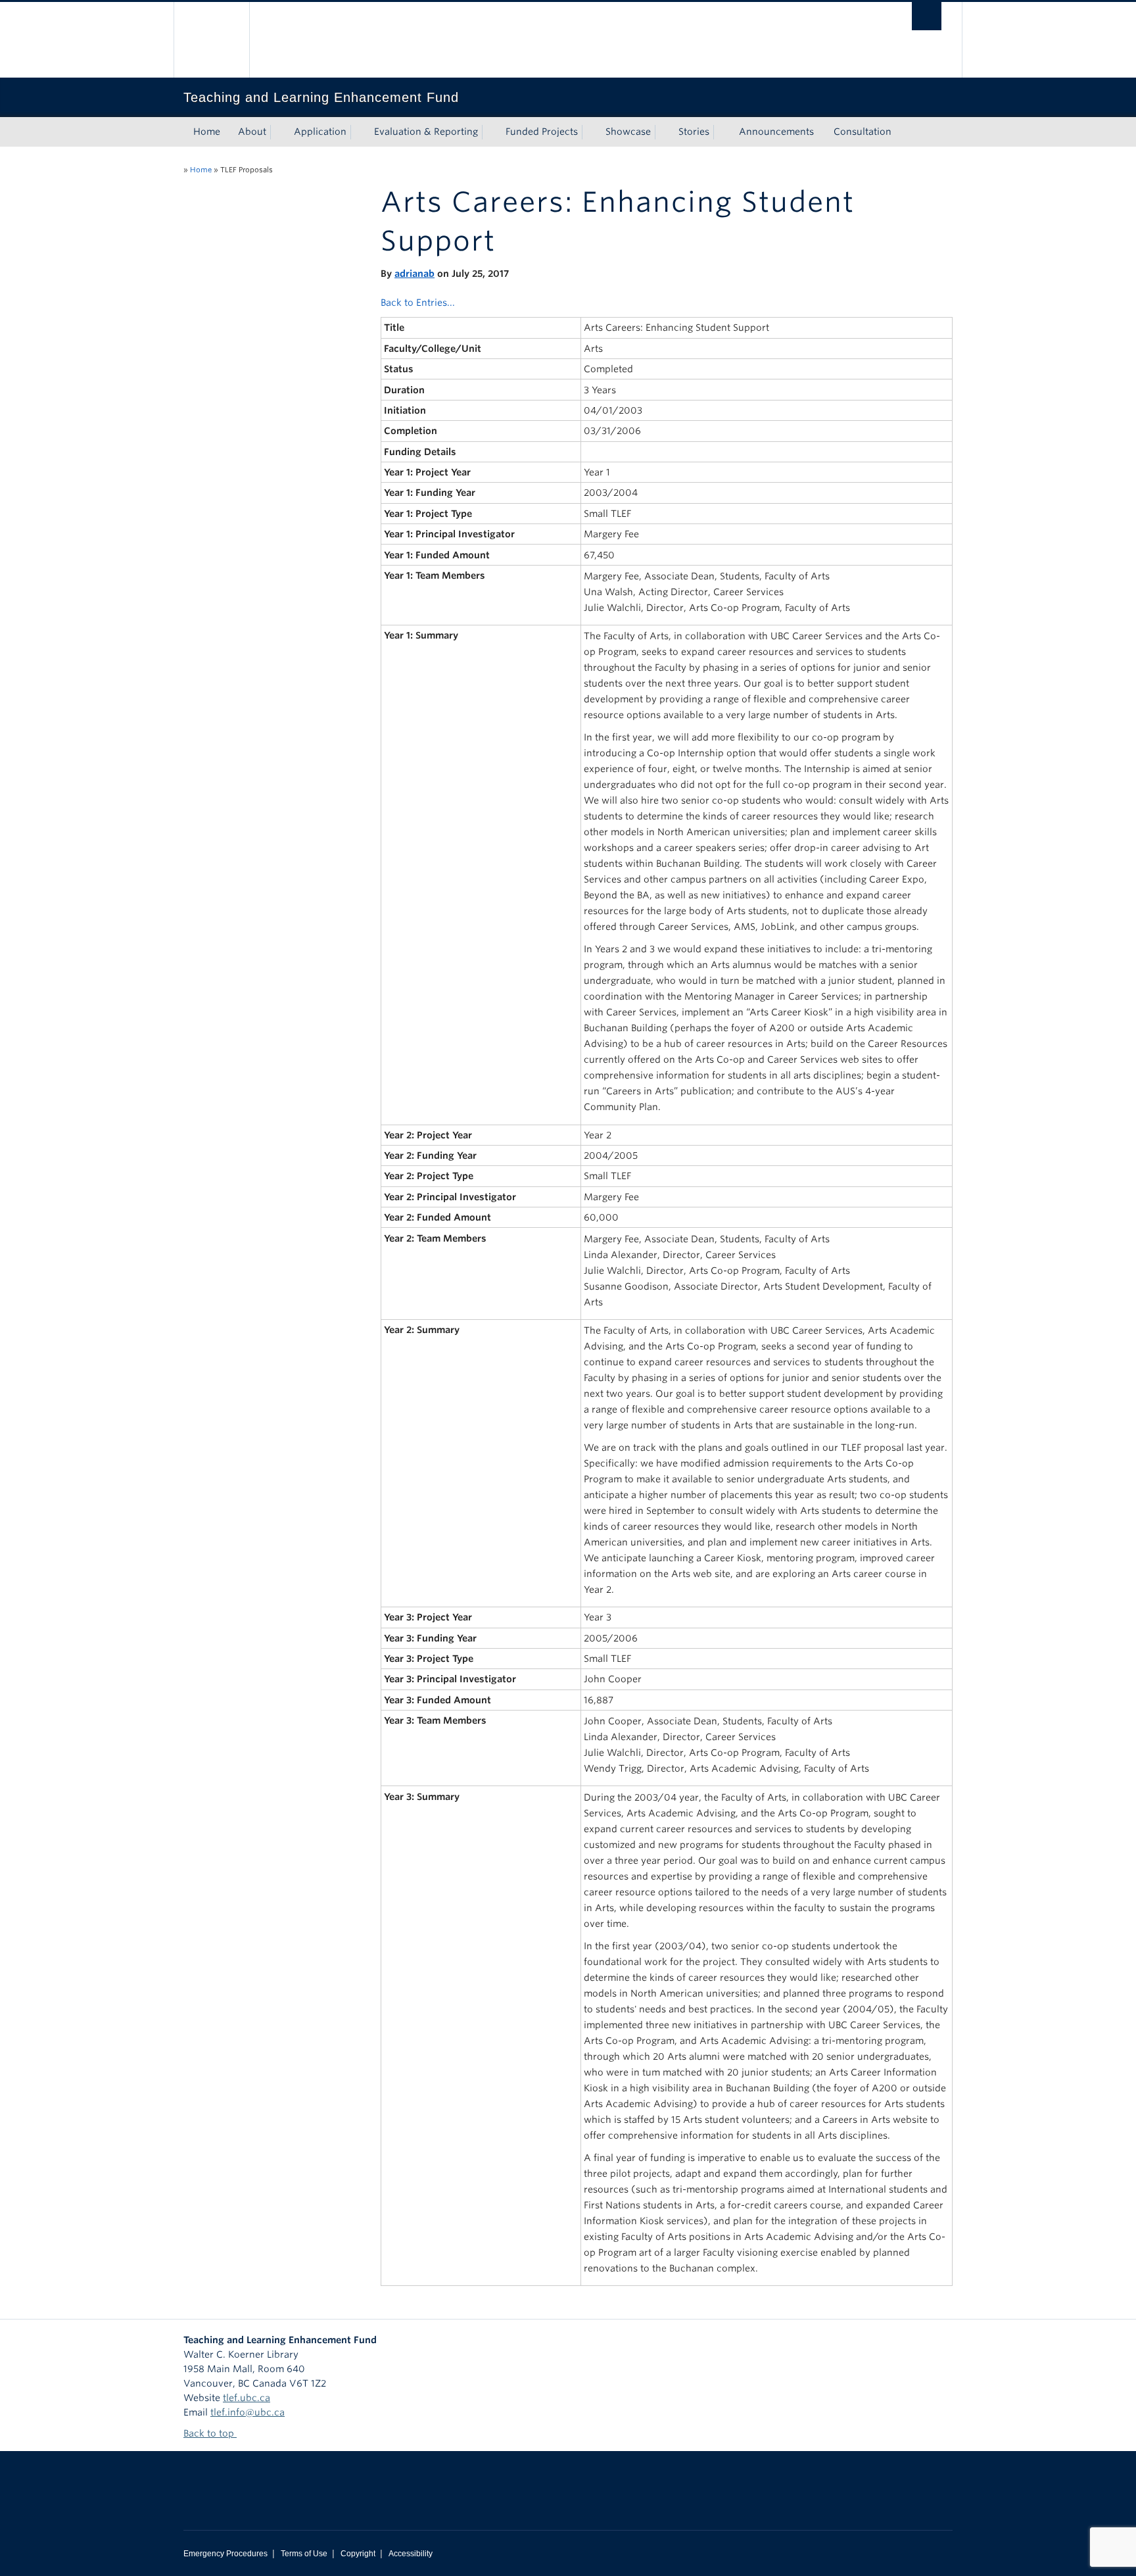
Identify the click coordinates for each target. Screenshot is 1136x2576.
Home (207, 132)
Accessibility (411, 2554)
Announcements (776, 132)
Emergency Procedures (225, 2554)
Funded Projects (542, 132)
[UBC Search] (927, 16)
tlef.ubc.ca (247, 2398)
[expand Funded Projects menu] (590, 132)
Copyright (358, 2554)
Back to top (210, 2433)
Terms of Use (304, 2554)
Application (320, 132)
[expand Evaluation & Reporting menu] (490, 132)
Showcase (628, 132)
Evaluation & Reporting (426, 132)
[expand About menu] (278, 132)
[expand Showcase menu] (663, 132)
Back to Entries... (418, 303)
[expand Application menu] (358, 132)
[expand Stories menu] (721, 132)
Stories (694, 132)
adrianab (414, 274)
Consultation (863, 132)
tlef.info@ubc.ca (248, 2412)
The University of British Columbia (211, 40)
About (252, 132)
